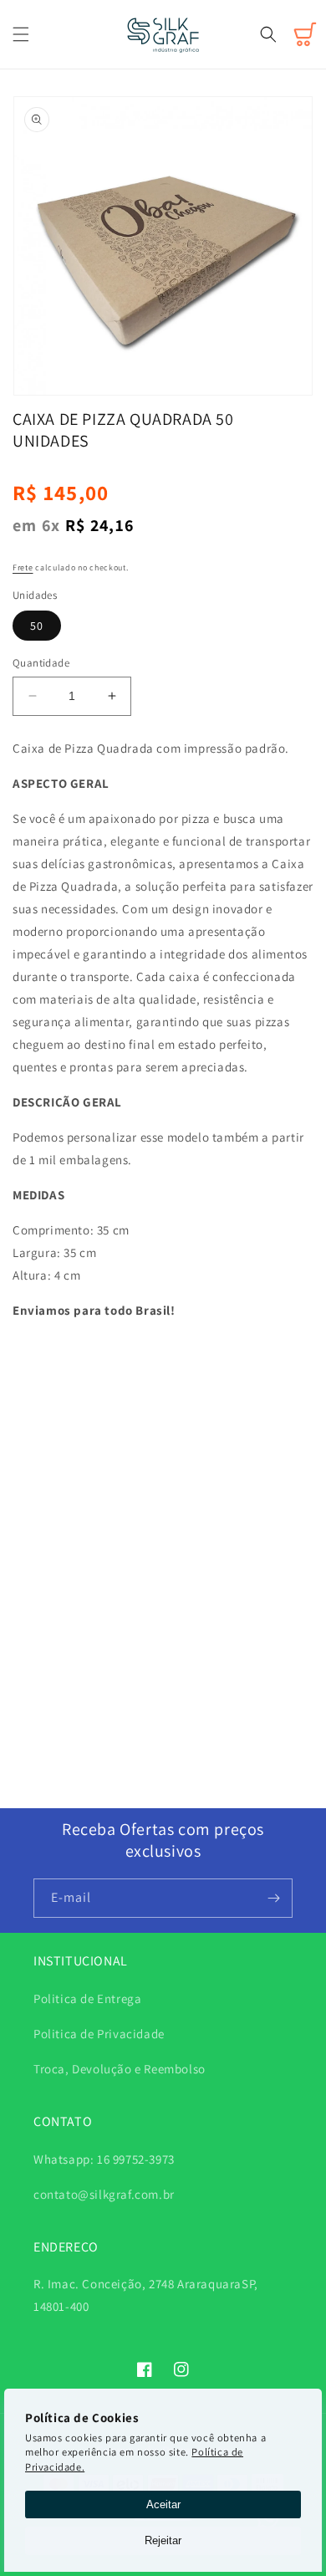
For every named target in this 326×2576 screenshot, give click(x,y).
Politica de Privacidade (99, 2034)
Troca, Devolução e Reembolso (120, 2069)
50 (37, 626)
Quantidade (41, 663)
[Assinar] (273, 1898)
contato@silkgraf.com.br (104, 2194)
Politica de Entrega (87, 1998)
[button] (21, 34)
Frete (23, 567)
